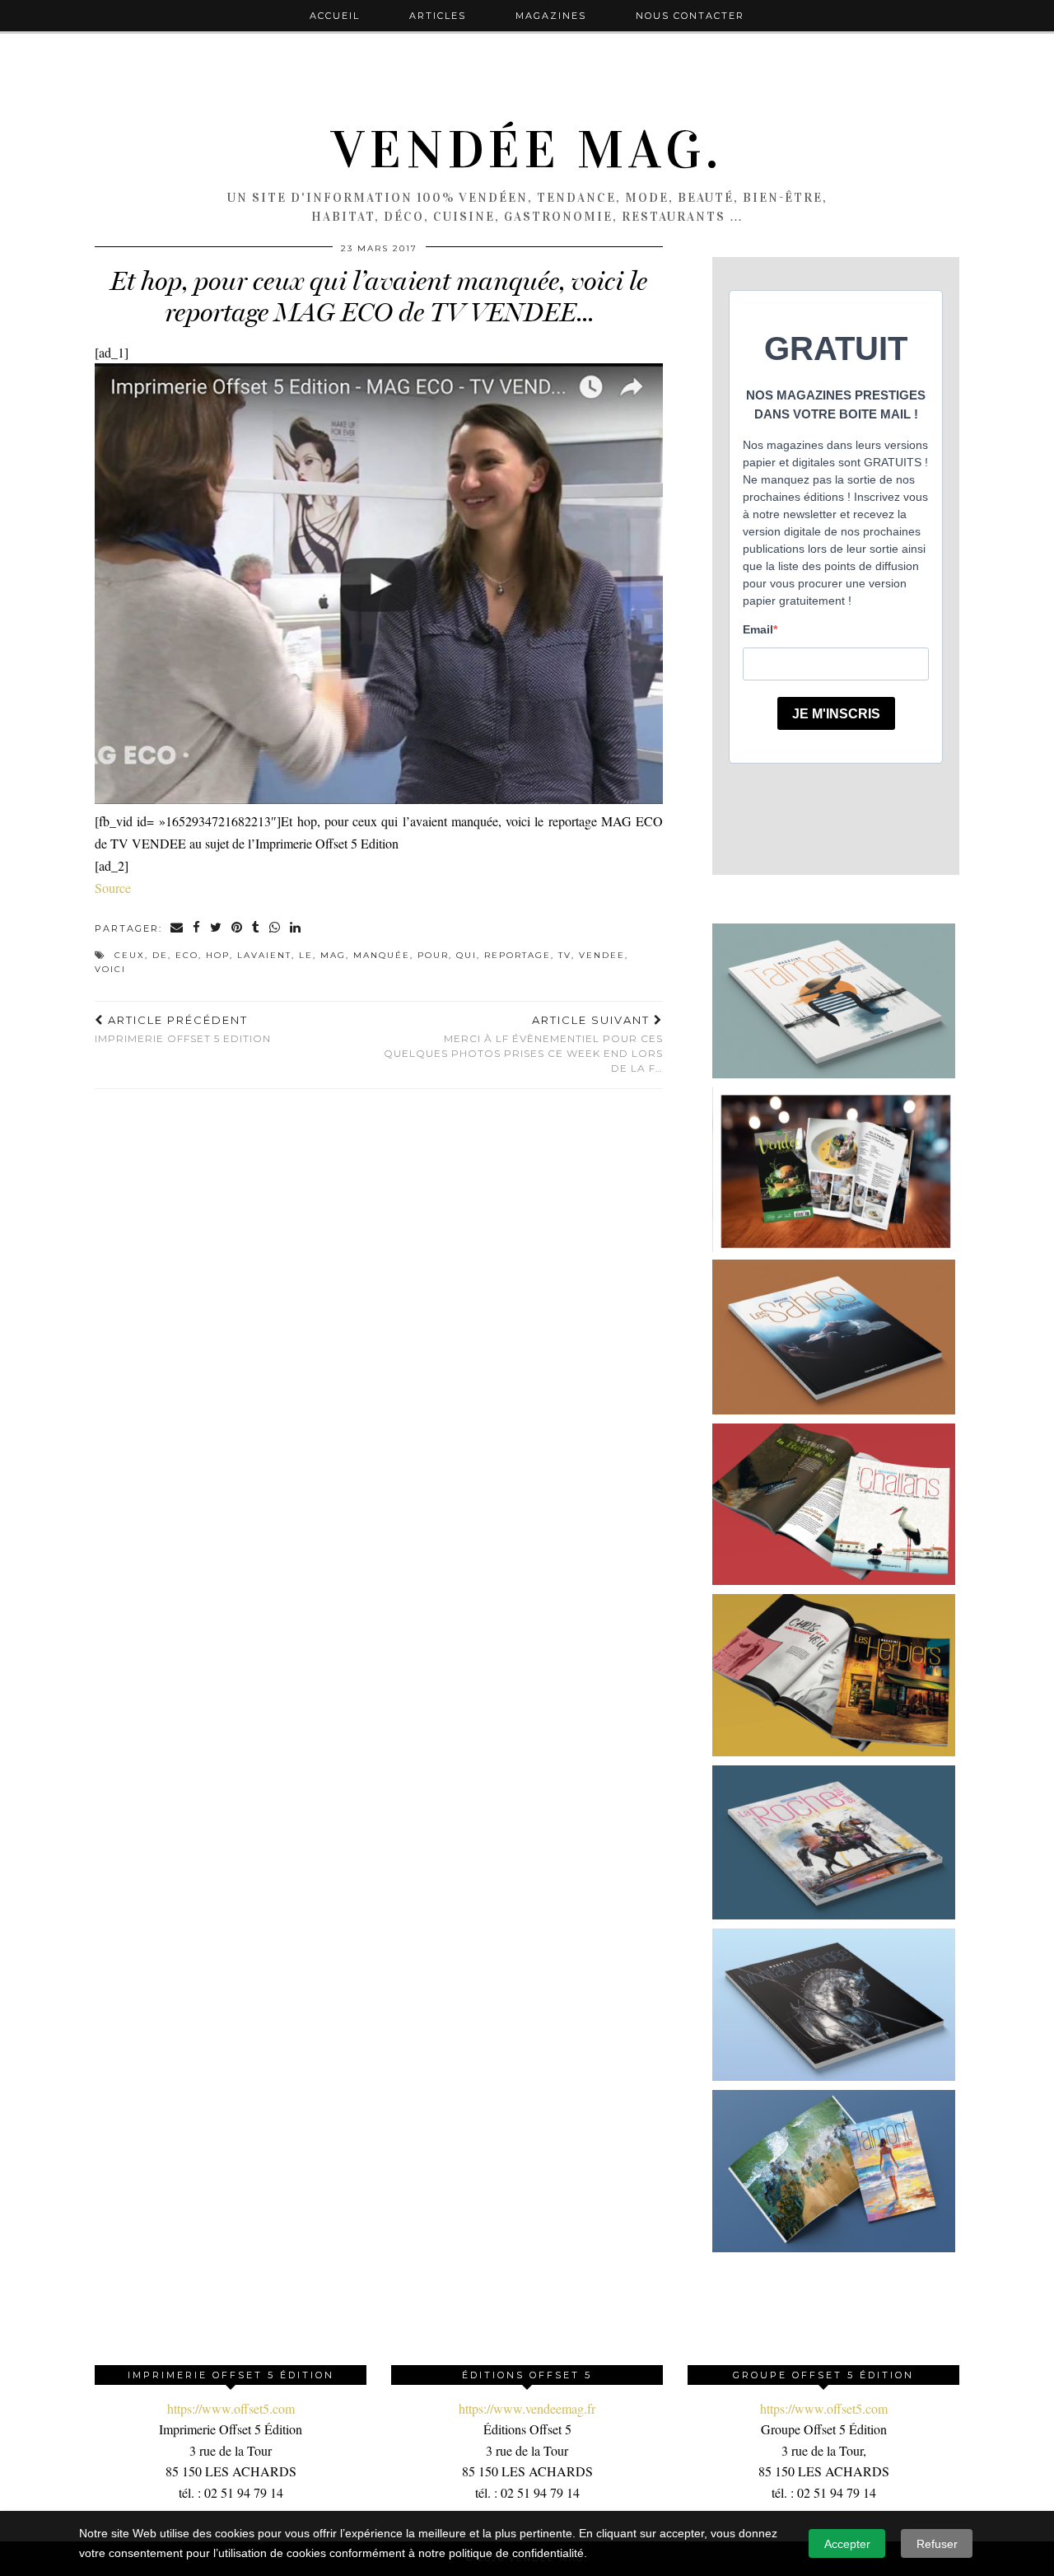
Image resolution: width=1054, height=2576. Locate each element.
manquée (382, 955)
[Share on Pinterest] (238, 929)
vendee (602, 955)
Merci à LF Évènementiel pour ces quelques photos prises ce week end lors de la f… (523, 1044)
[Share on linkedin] (296, 929)
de (160, 955)
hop (218, 955)
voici (110, 969)
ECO (187, 955)
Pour (433, 955)
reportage (518, 955)
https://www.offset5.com (231, 2408)
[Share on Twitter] (217, 929)
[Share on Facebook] (197, 929)
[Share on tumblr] (257, 929)
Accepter (847, 2544)
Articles (438, 16)
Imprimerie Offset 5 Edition (183, 1029)
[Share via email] (177, 929)
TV (565, 955)
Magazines (551, 16)
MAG (333, 955)
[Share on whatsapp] (275, 929)
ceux (130, 955)
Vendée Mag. (527, 150)
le (306, 955)
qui (466, 955)
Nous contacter (690, 16)
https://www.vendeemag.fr (527, 2408)
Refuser (937, 2544)
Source (113, 888)
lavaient (264, 955)
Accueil (335, 16)
